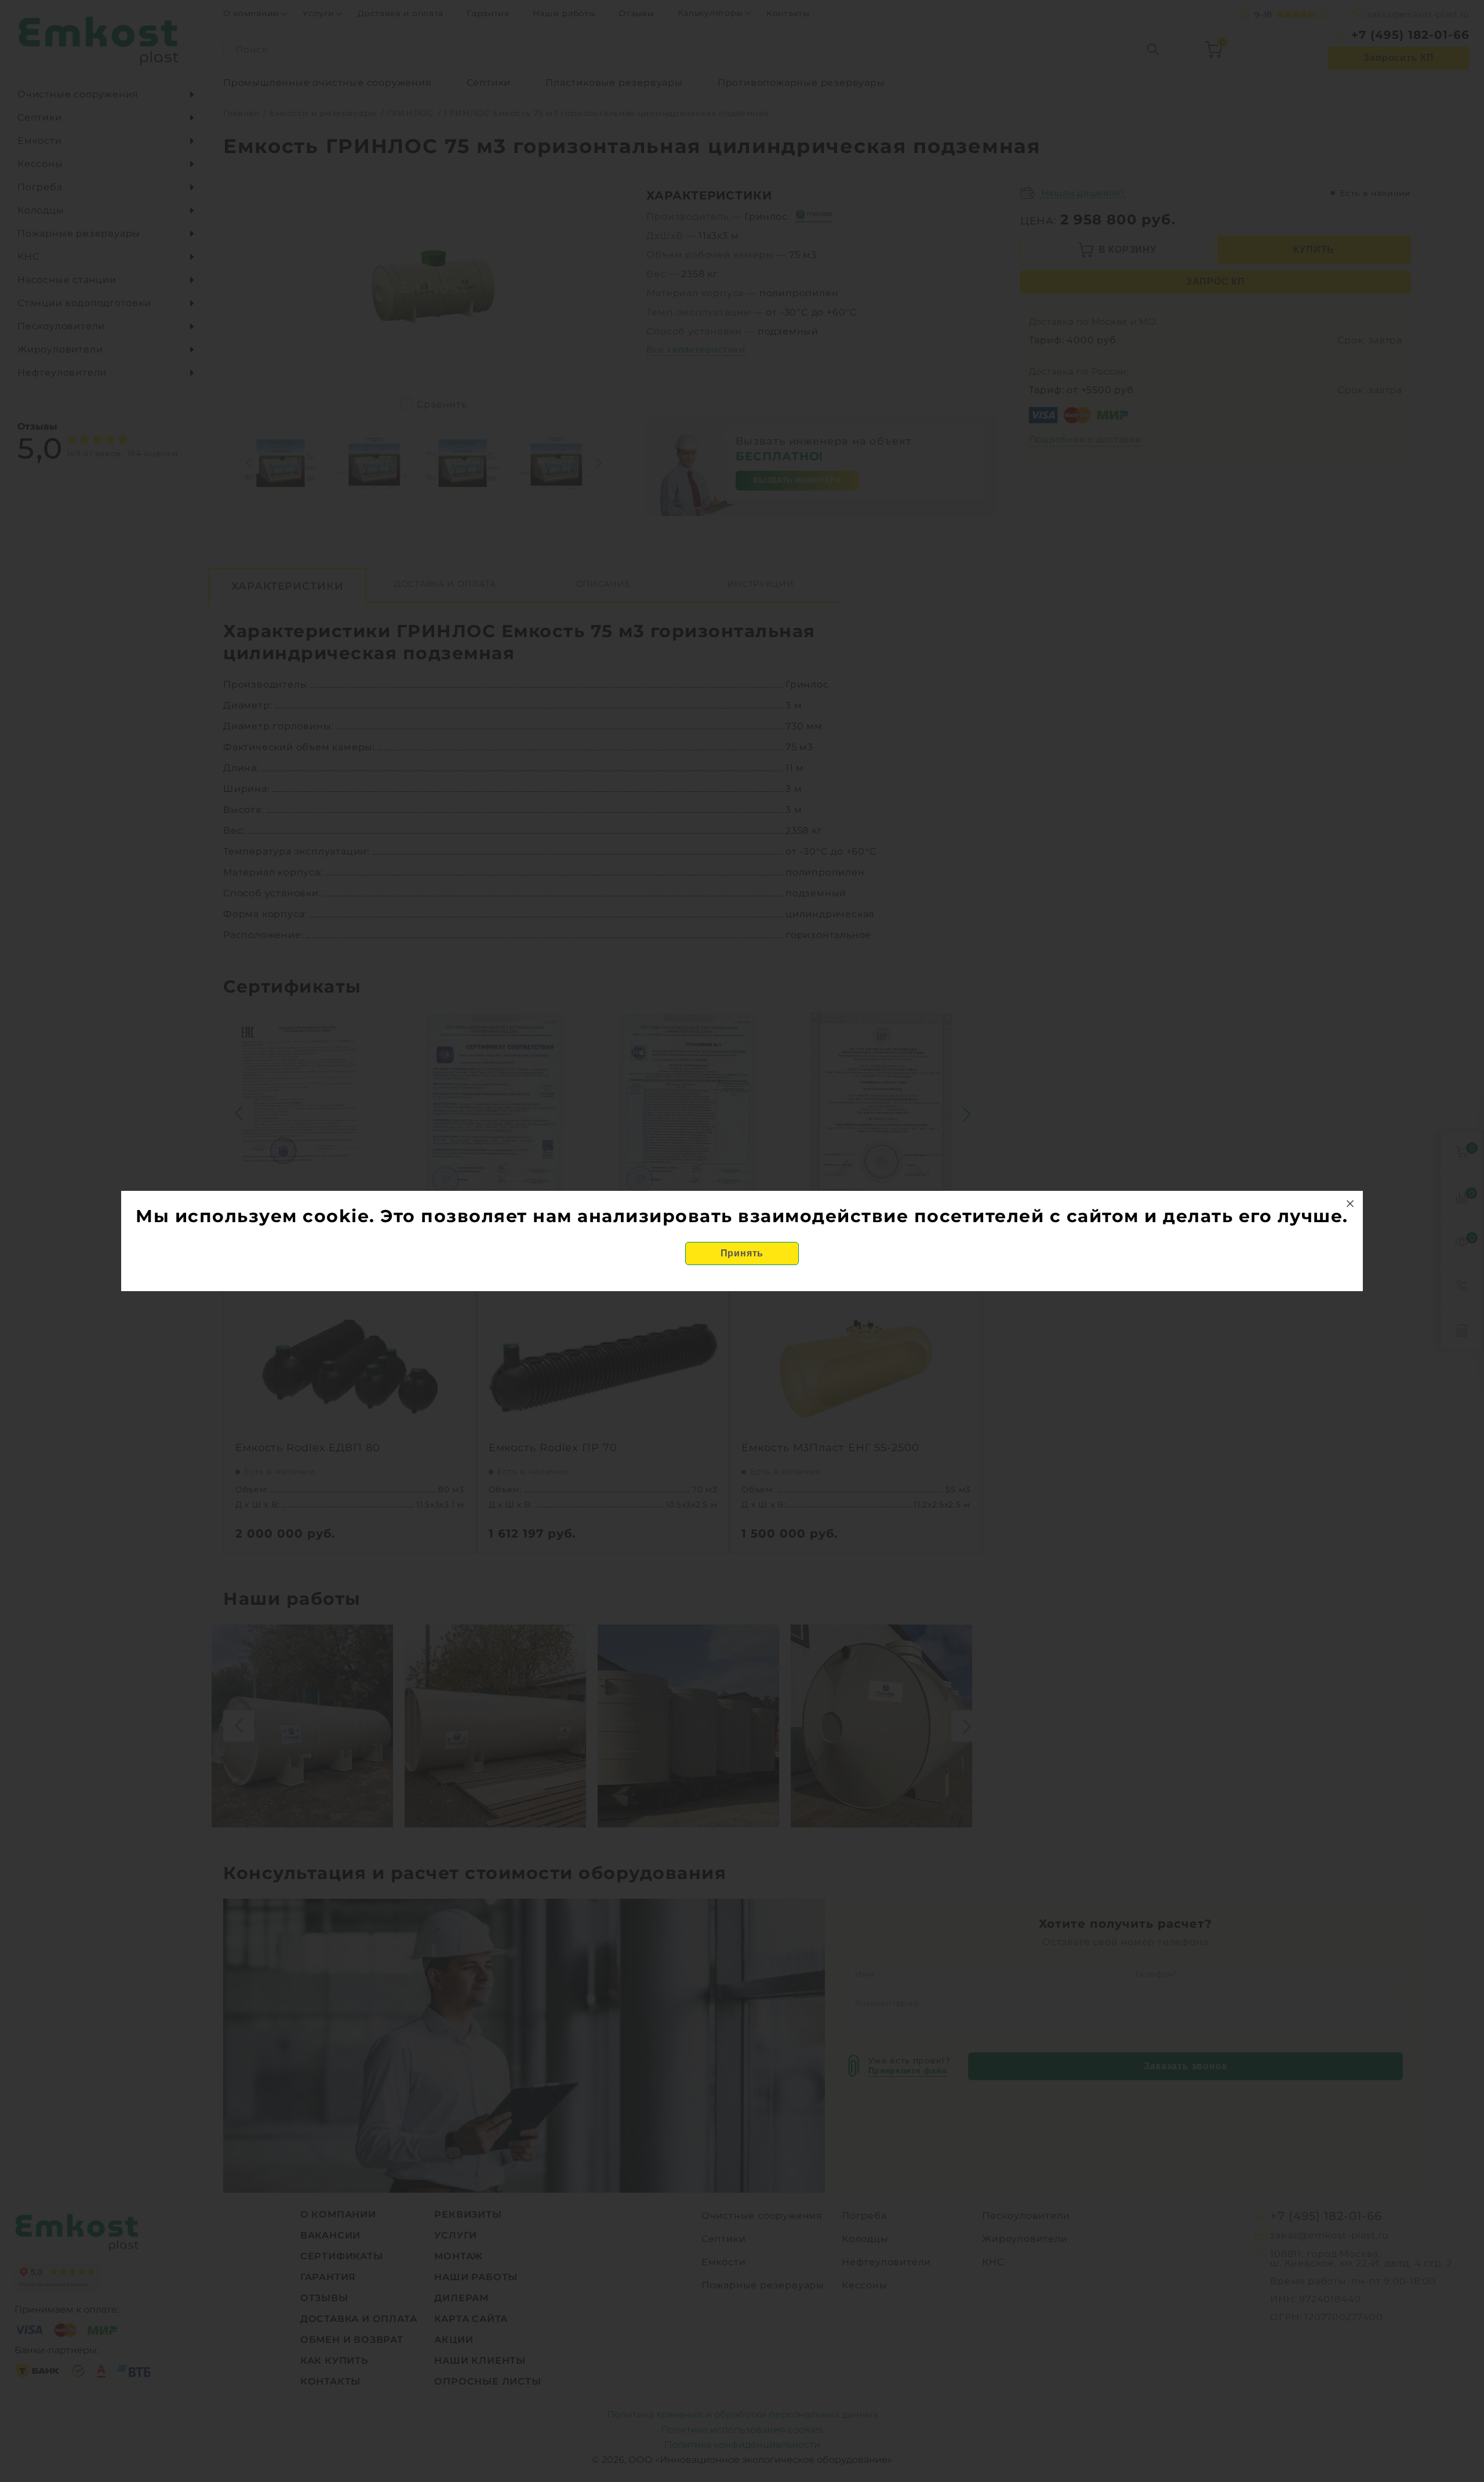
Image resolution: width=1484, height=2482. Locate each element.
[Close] (1350, 1204)
